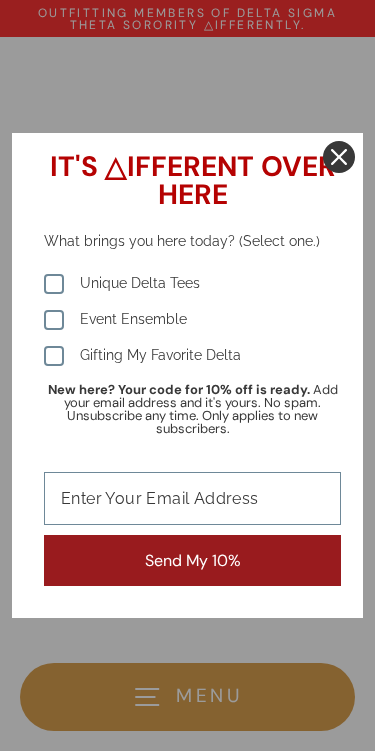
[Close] (339, 157)
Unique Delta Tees (140, 283)
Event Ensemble (133, 319)
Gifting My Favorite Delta (160, 355)
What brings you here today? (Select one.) (182, 241)
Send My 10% (193, 560)
